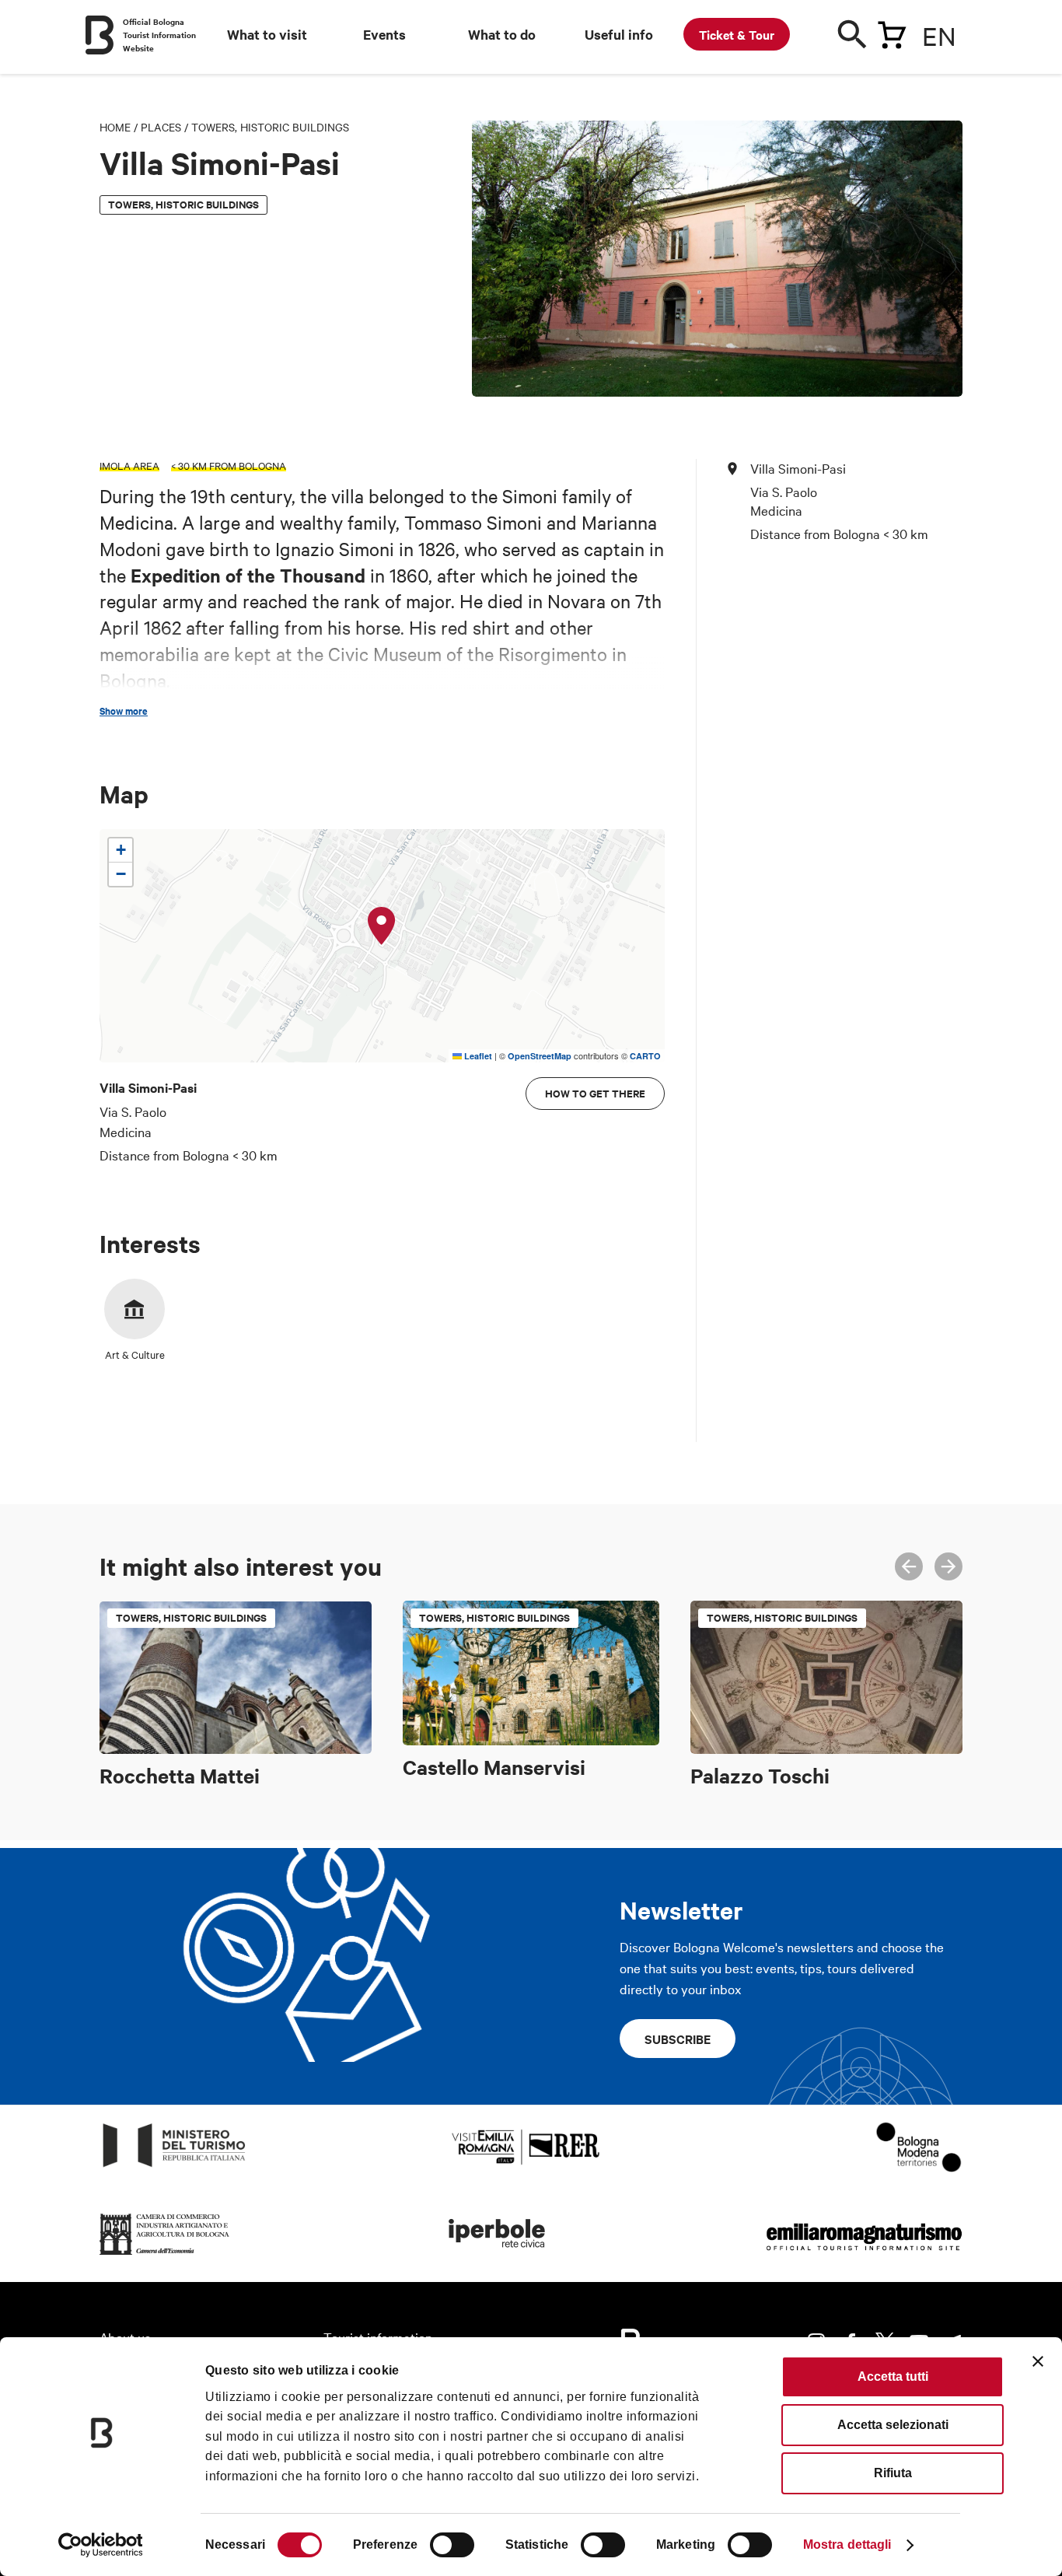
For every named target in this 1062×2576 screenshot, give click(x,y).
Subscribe (678, 2039)
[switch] (452, 2545)
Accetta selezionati (893, 2425)
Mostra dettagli (847, 2544)
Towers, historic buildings (270, 127)
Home (115, 127)
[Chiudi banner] (1038, 2361)
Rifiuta (893, 2473)
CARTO (645, 1056)
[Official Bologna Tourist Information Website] (100, 35)
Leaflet (477, 1056)
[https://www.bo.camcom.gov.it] (165, 2255)
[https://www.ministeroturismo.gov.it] (175, 2167)
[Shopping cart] (892, 32)
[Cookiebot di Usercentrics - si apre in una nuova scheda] (101, 2545)
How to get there (595, 1093)
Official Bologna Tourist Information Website (159, 35)
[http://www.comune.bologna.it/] (498, 2255)
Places (161, 127)
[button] (382, 926)
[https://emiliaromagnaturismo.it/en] (864, 2255)
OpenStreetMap (540, 1056)
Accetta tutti (893, 2376)
